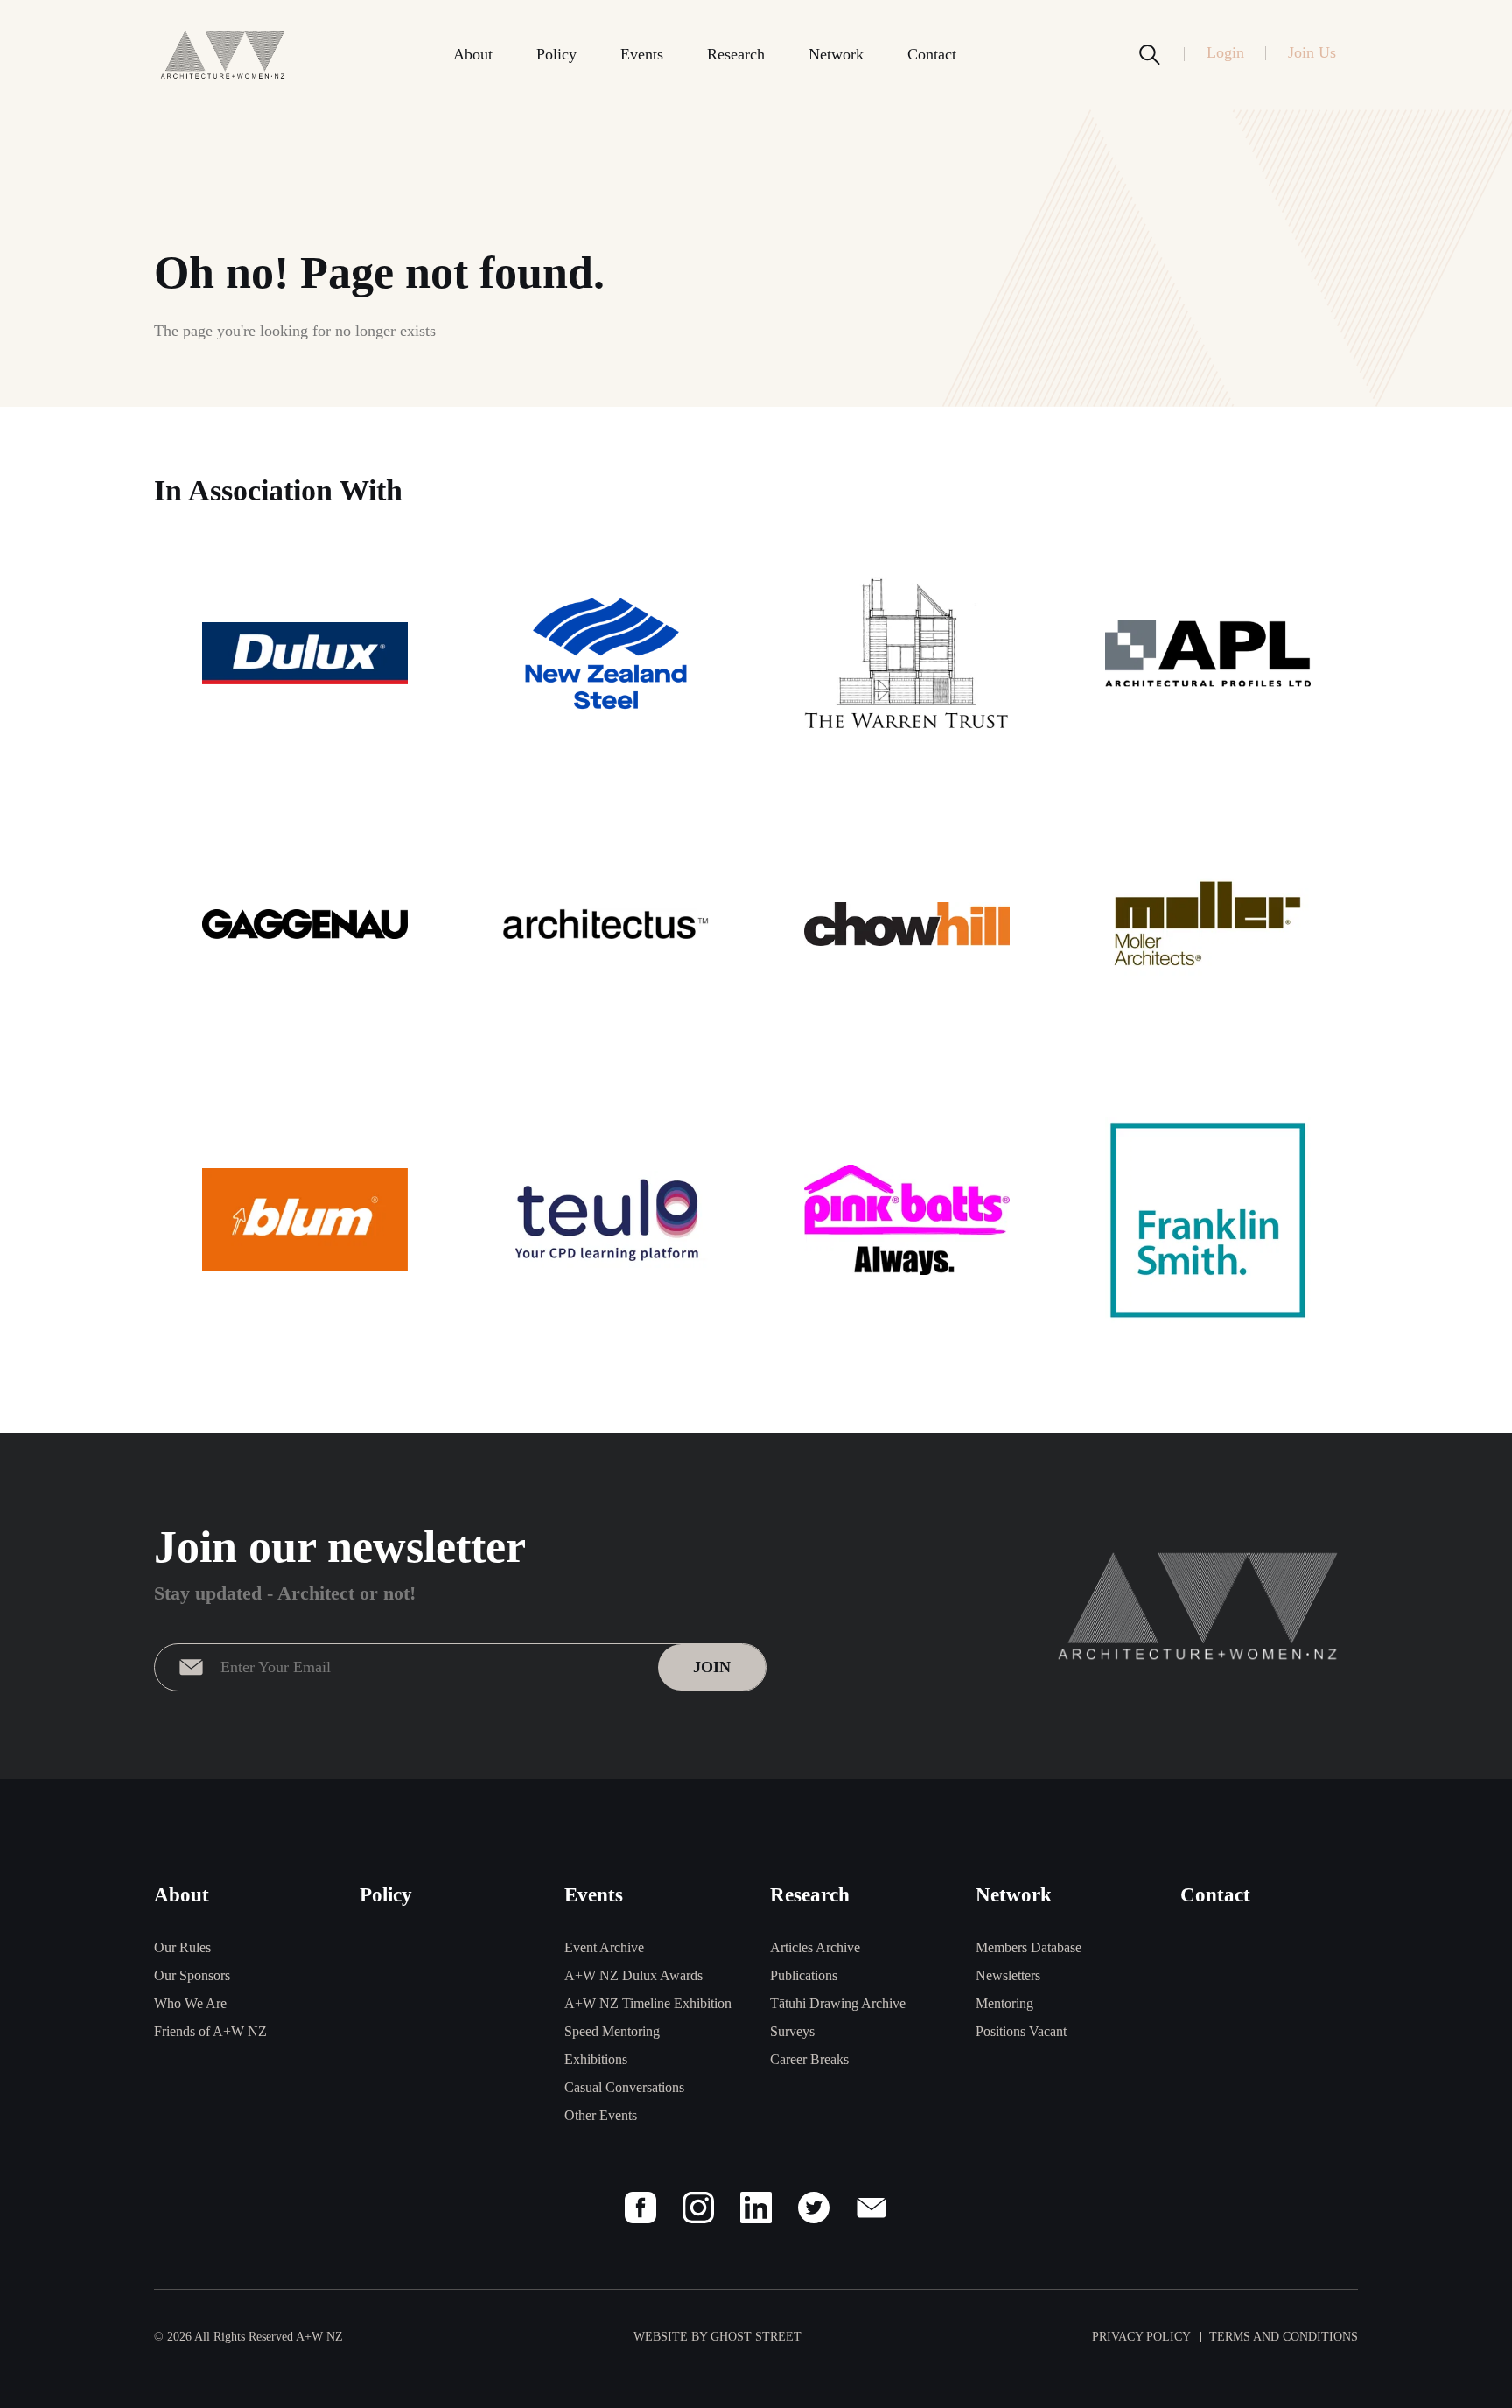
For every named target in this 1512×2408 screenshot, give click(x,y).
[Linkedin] (756, 2208)
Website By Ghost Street (717, 2337)
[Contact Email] (871, 2208)
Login (1225, 52)
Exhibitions (596, 2059)
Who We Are (190, 2003)
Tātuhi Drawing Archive (838, 2003)
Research (736, 54)
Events (642, 54)
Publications (804, 1975)
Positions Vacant (1021, 2031)
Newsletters (1008, 1975)
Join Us (1312, 52)
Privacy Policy (1141, 2337)
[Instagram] (698, 2208)
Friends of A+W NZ (210, 2031)
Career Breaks (809, 2059)
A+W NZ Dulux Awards (633, 1975)
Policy (556, 54)
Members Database (1029, 1947)
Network (836, 54)
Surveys (792, 2031)
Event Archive (604, 1947)
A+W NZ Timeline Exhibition (648, 2003)
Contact (932, 54)
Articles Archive (815, 1947)
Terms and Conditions (1284, 2337)
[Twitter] (814, 2208)
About (473, 54)
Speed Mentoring (612, 2031)
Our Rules (182, 1947)
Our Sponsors (192, 1975)
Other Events (601, 2115)
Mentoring (1004, 2003)
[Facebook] (640, 2208)
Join (712, 1667)
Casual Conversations (624, 2087)
